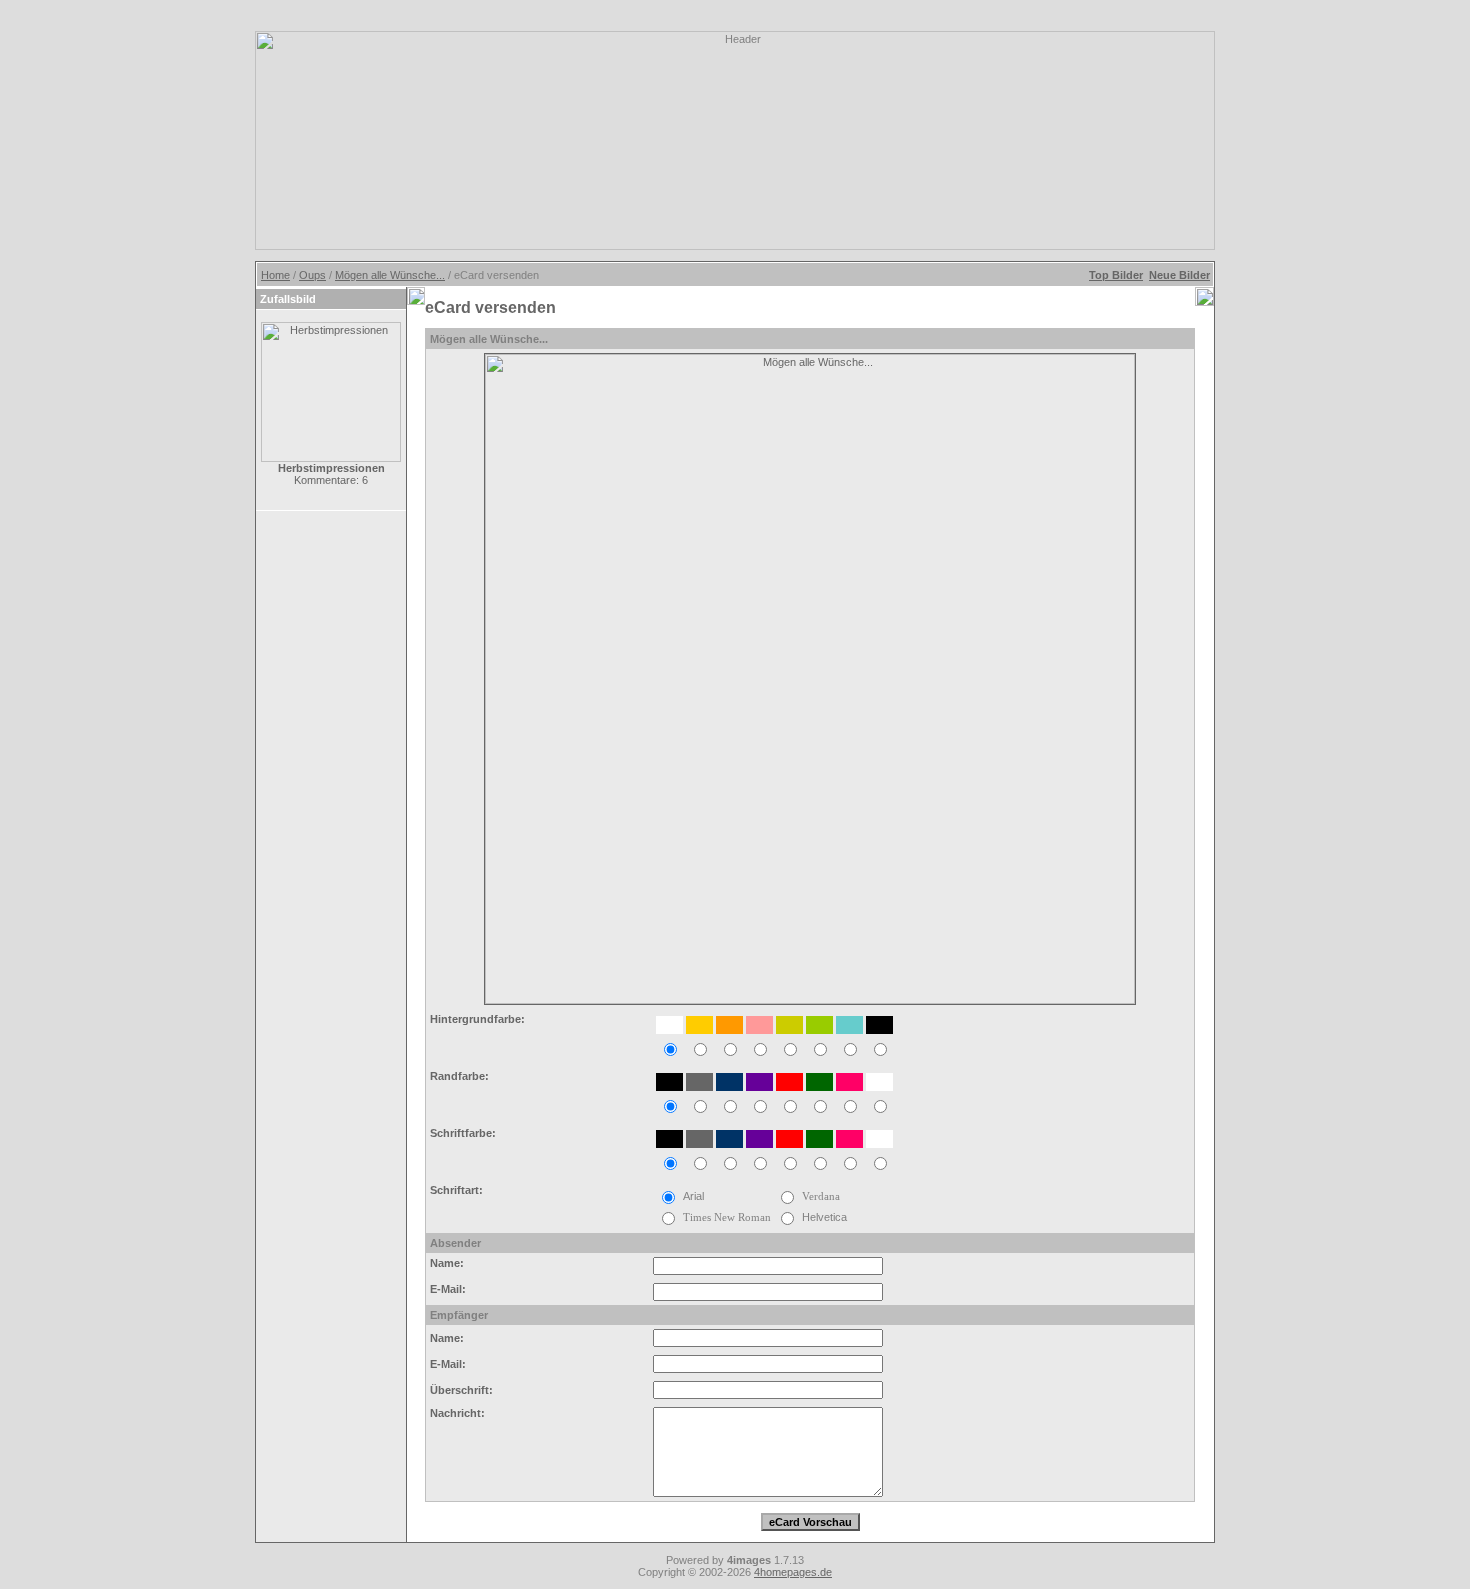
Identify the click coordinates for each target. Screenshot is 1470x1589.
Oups (312, 275)
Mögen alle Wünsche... (390, 275)
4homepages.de (793, 1572)
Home (275, 275)
